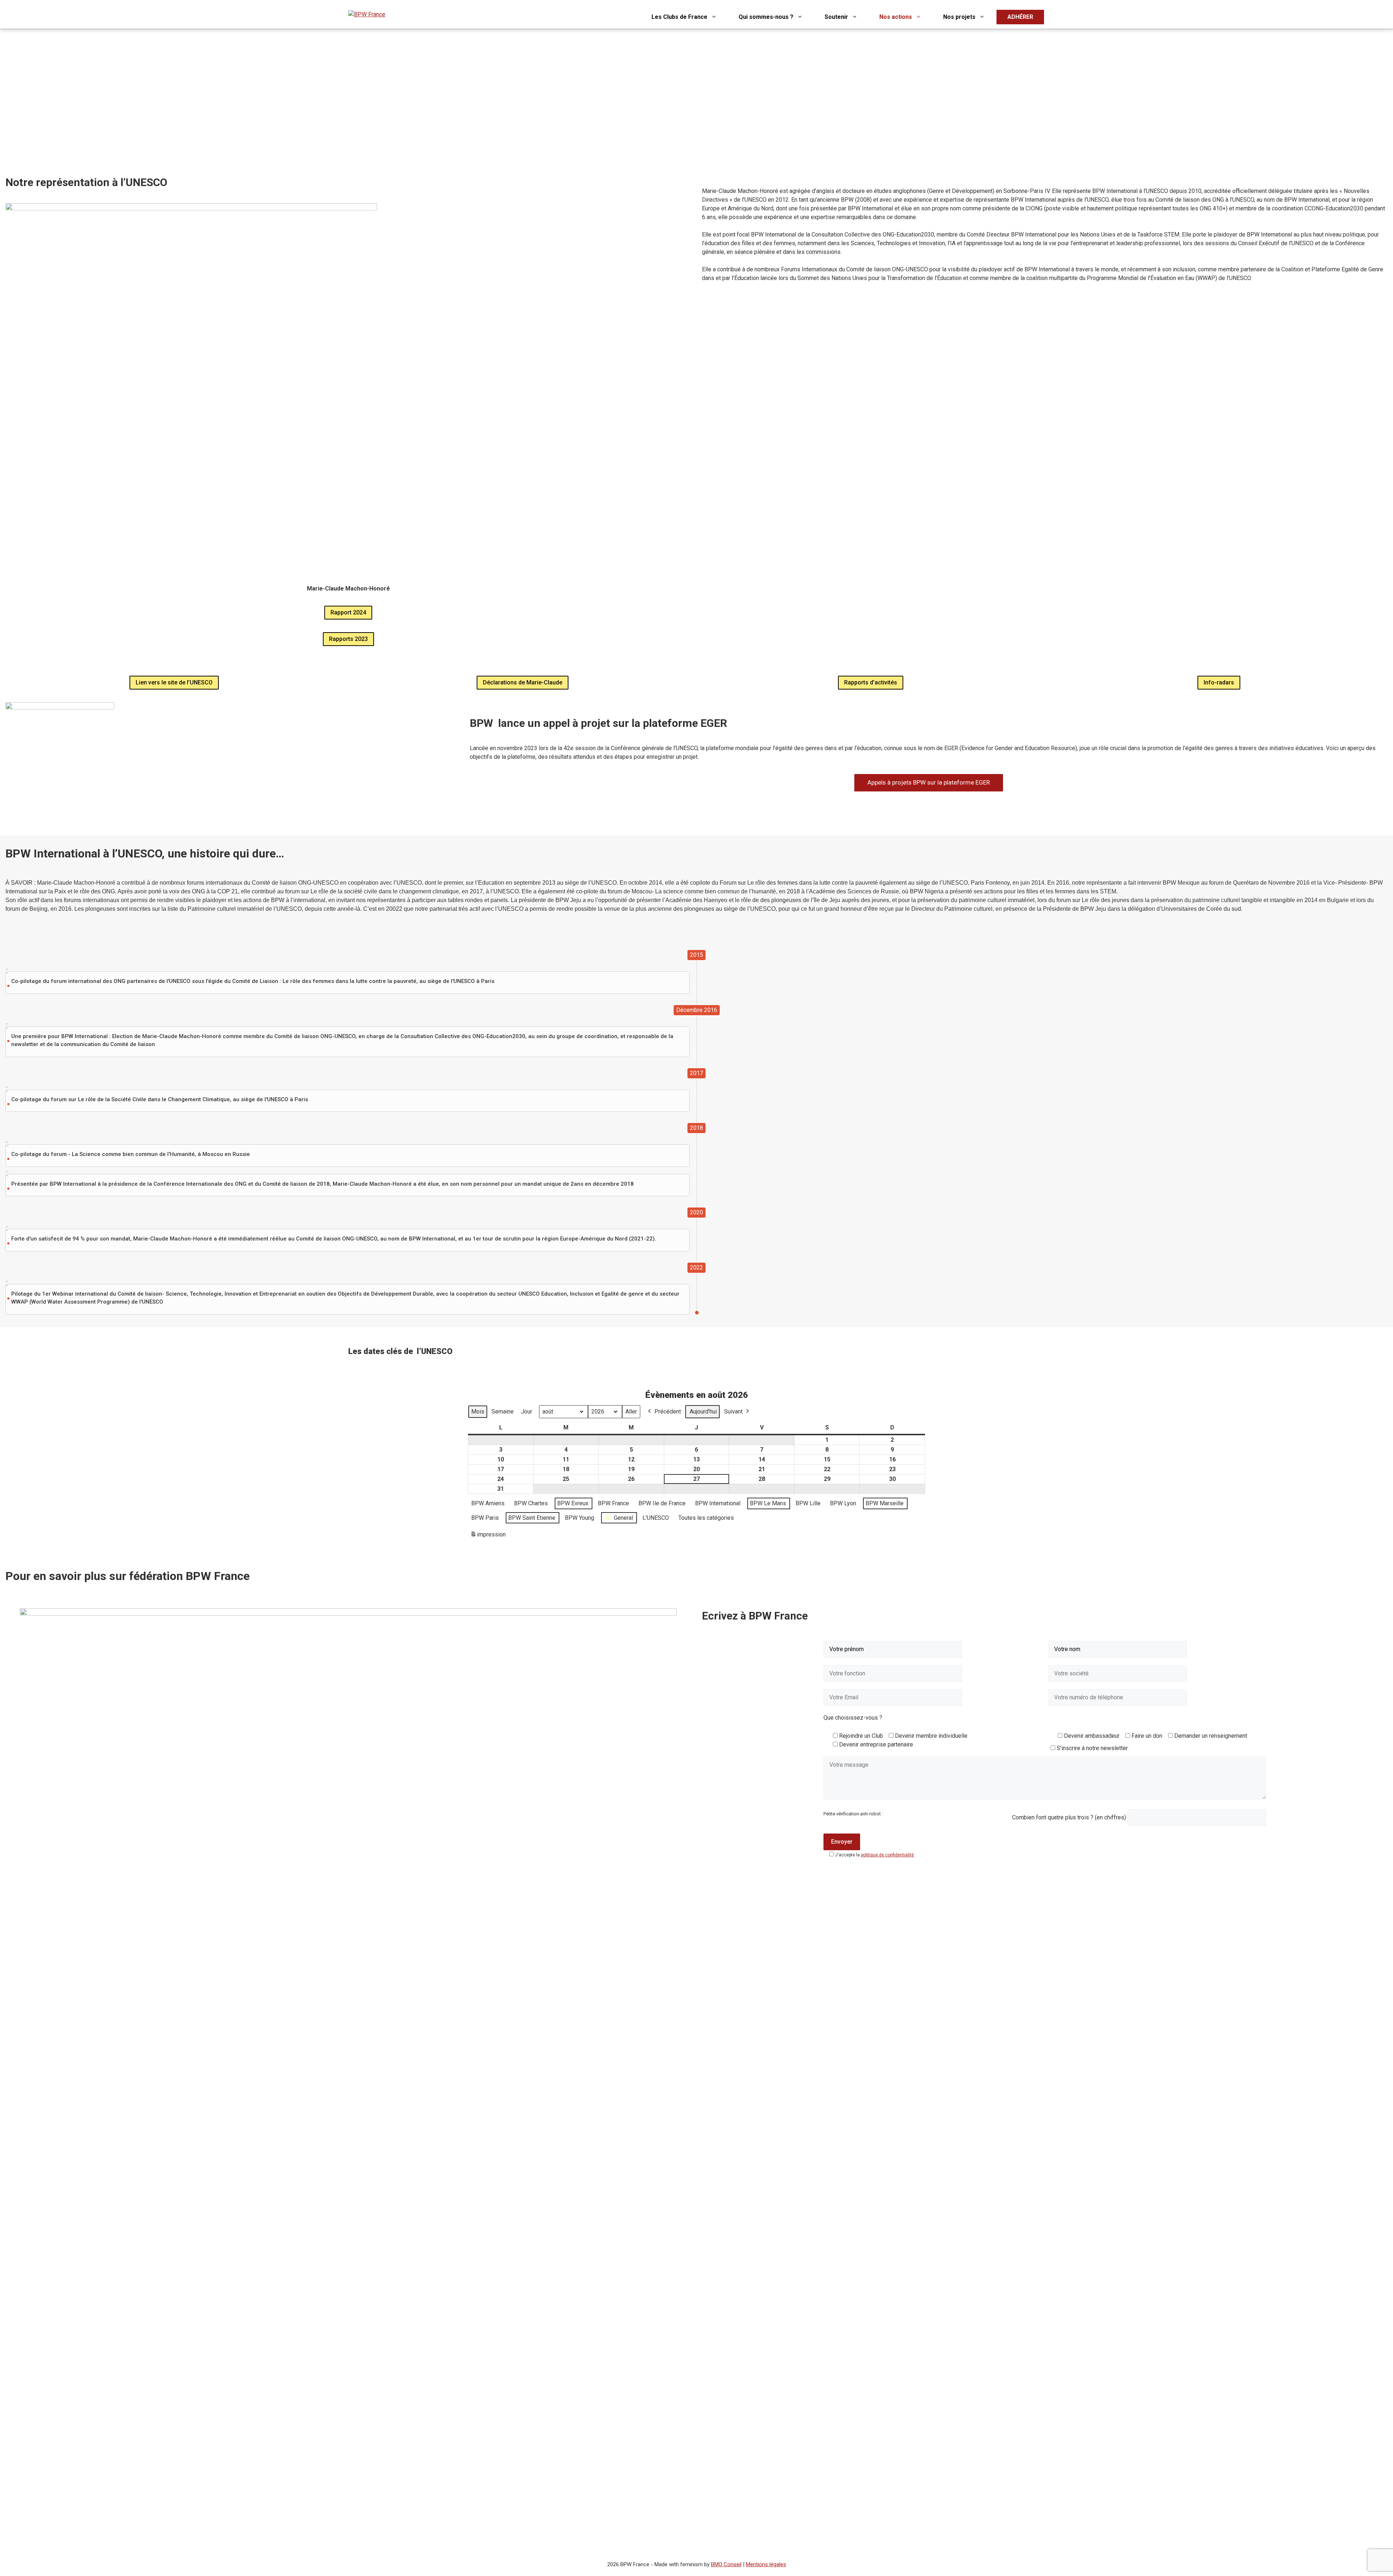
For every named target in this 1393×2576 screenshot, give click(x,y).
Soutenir (836, 17)
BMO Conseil (726, 2564)
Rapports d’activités (871, 682)
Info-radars (1219, 682)
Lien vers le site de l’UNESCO (174, 682)
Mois (478, 1412)
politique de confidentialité (887, 1855)
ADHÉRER (1020, 17)
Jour (527, 1412)
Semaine (503, 1412)
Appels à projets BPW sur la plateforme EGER (929, 782)
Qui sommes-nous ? (766, 17)
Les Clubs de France (679, 17)
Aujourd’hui (703, 1412)
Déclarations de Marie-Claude (523, 682)
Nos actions (896, 17)
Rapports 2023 (348, 639)
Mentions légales (766, 2564)
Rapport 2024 (348, 612)
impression (488, 1537)
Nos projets (959, 17)
